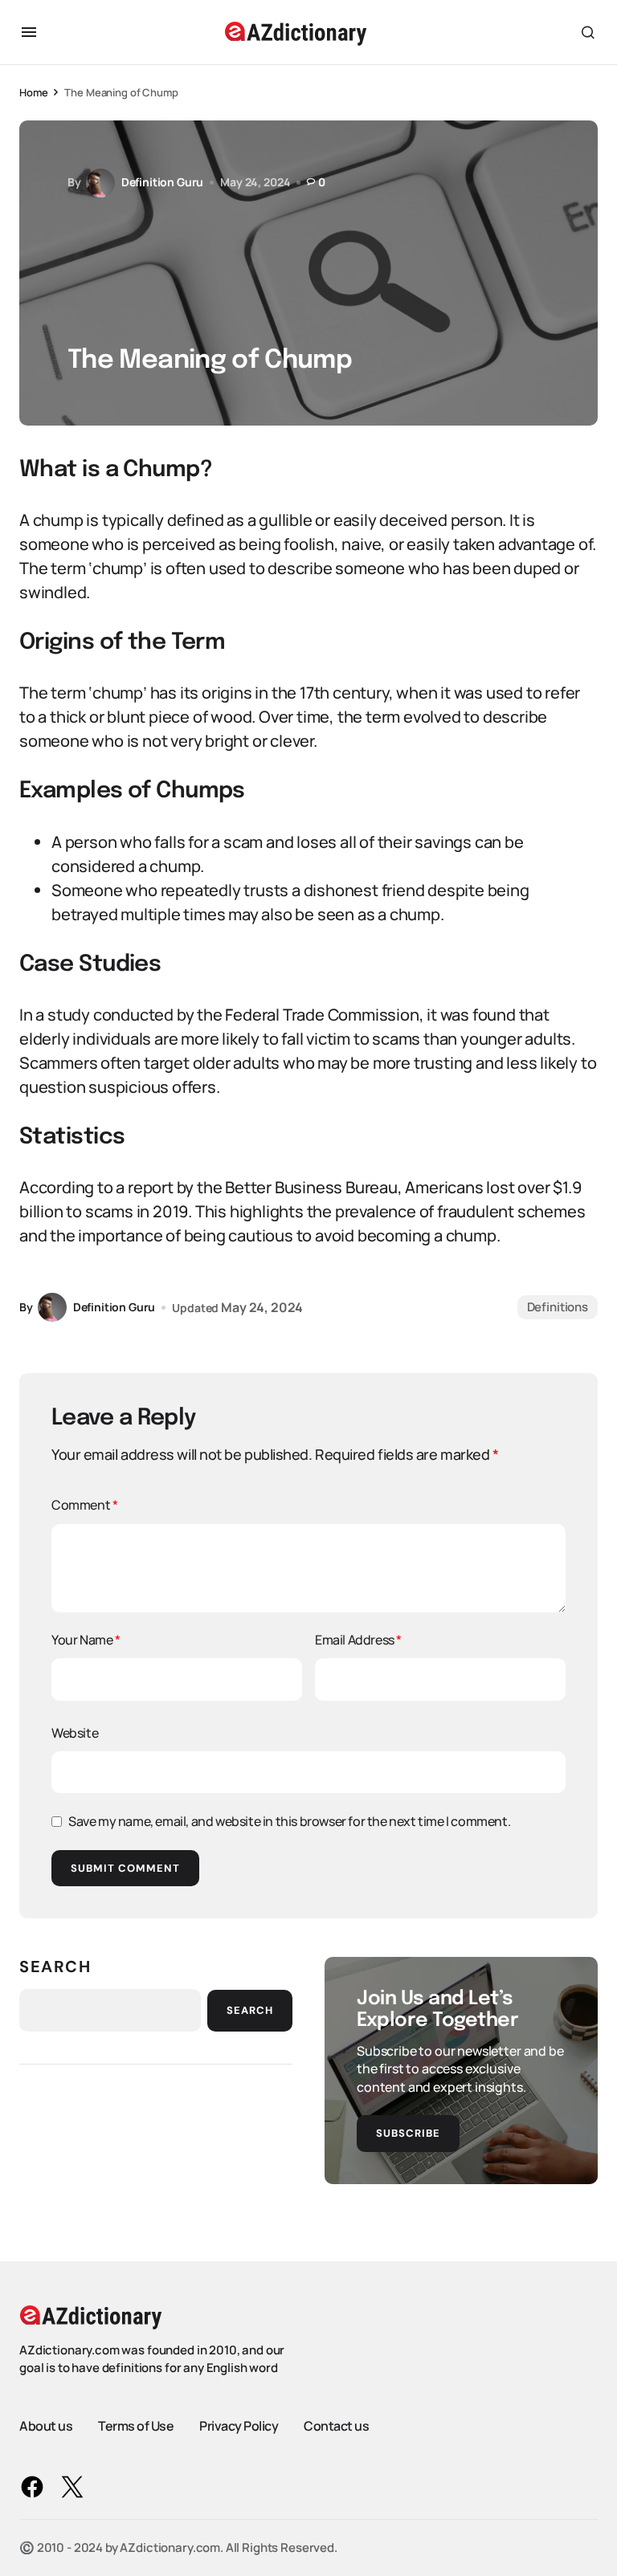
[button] (29, 32)
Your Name (86, 1640)
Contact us (336, 2426)
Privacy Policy (239, 2426)
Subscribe (408, 2133)
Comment (84, 1505)
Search (55, 1967)
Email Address (358, 1640)
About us (46, 2426)
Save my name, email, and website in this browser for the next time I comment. (289, 1821)
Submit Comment (125, 1868)
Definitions (558, 1307)
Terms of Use (136, 2426)
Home (33, 92)
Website (75, 1733)
